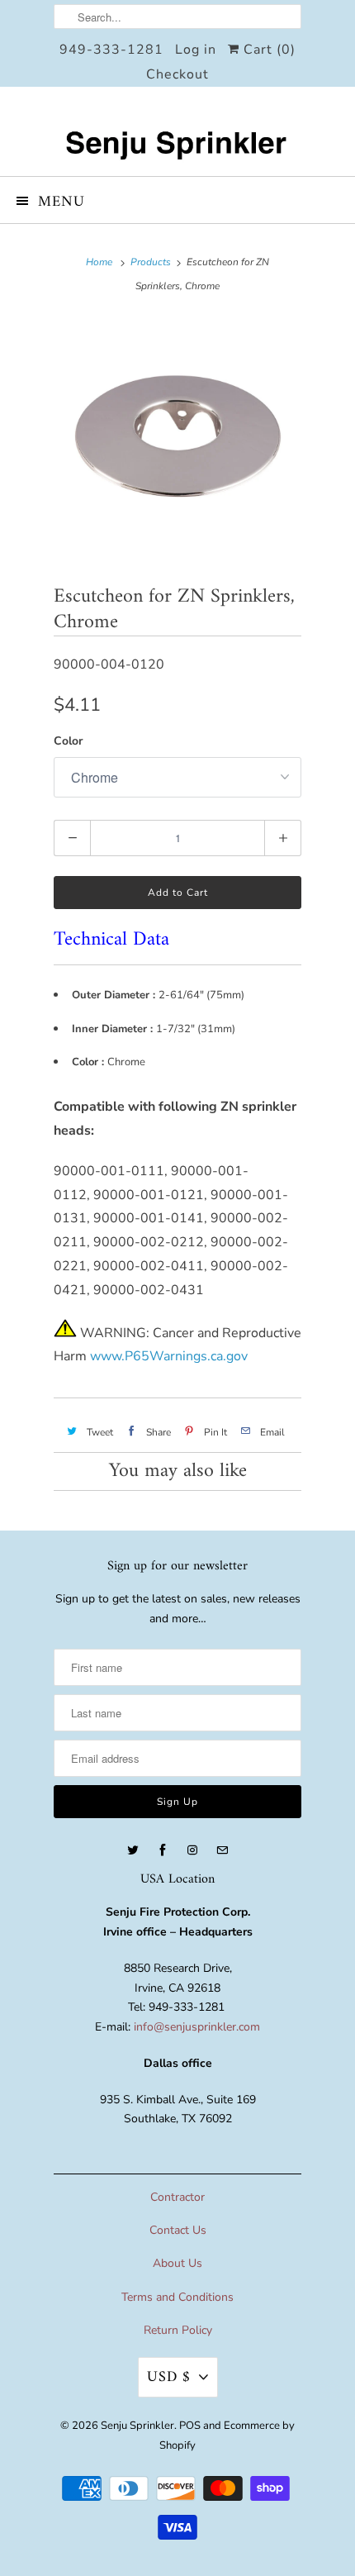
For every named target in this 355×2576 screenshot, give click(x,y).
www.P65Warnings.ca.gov (169, 1356)
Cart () (267, 50)
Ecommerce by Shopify (227, 2436)
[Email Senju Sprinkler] (222, 1850)
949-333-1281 (111, 50)
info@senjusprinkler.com (197, 2027)
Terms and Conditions (177, 2297)
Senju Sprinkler (137, 2426)
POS (190, 2426)
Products (151, 262)
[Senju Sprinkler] (177, 131)
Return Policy (178, 2330)
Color (68, 741)
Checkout (177, 74)
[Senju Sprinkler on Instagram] (192, 1850)
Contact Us (178, 2230)
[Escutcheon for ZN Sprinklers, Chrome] (177, 438)
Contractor (177, 2197)
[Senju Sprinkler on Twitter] (133, 1850)
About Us (177, 2263)
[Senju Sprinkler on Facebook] (163, 1850)
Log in (196, 50)
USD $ (169, 2377)
